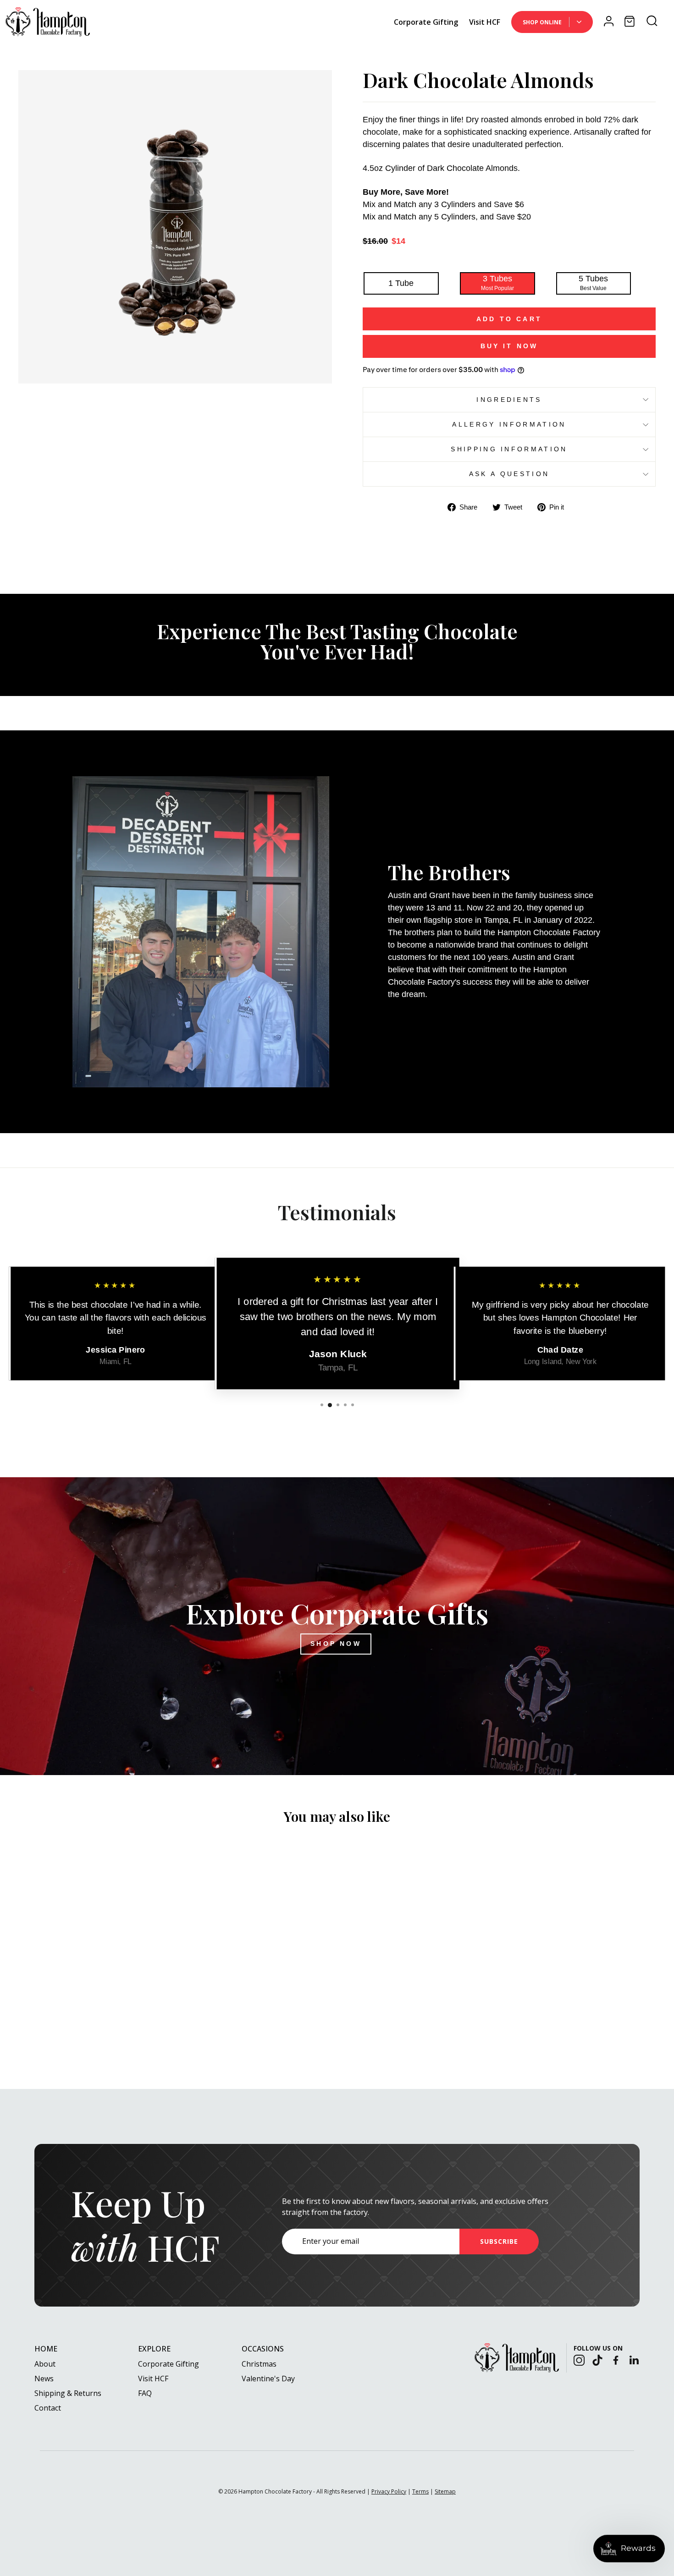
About (45, 2364)
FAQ (145, 2393)
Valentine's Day (268, 2379)
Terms (420, 2491)
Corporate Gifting (426, 22)
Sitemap (445, 2491)
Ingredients (509, 400)
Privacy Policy (389, 2491)
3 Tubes (497, 283)
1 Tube (401, 283)
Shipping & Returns (68, 2393)
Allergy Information (509, 424)
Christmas (259, 2364)
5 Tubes (593, 283)
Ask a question (509, 474)
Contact (48, 2408)
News (44, 2379)
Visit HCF (485, 22)
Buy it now (509, 346)
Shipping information (509, 449)
